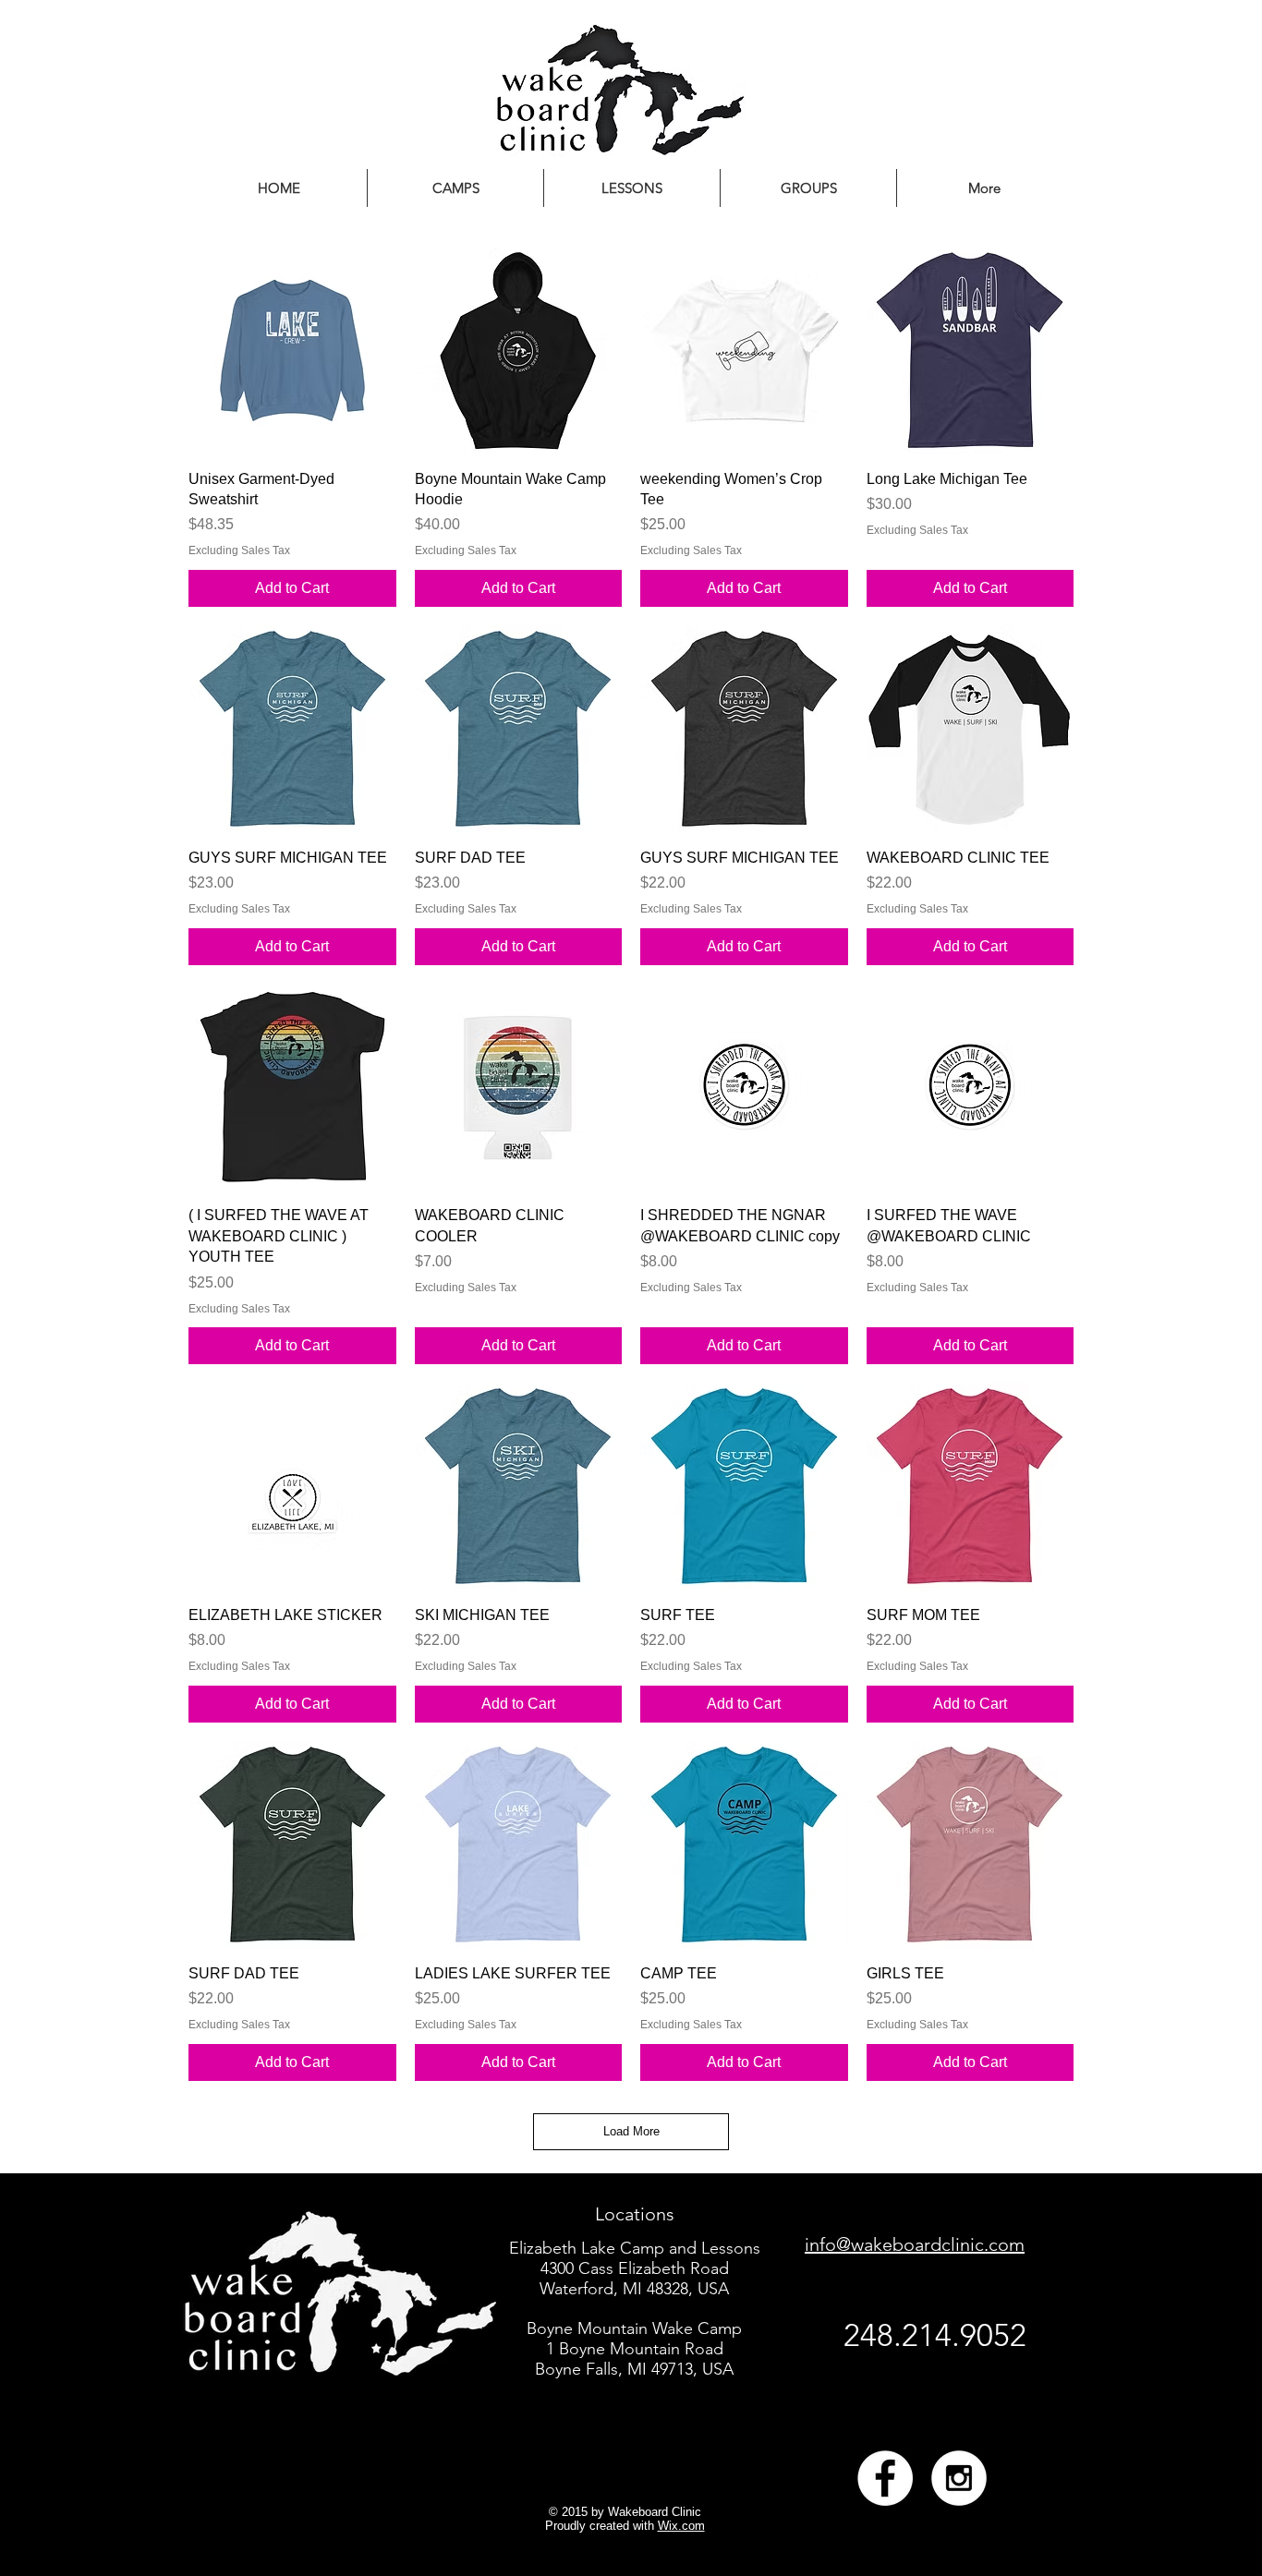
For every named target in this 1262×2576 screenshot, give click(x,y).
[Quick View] (292, 351)
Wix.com (681, 2526)
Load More (631, 2131)
